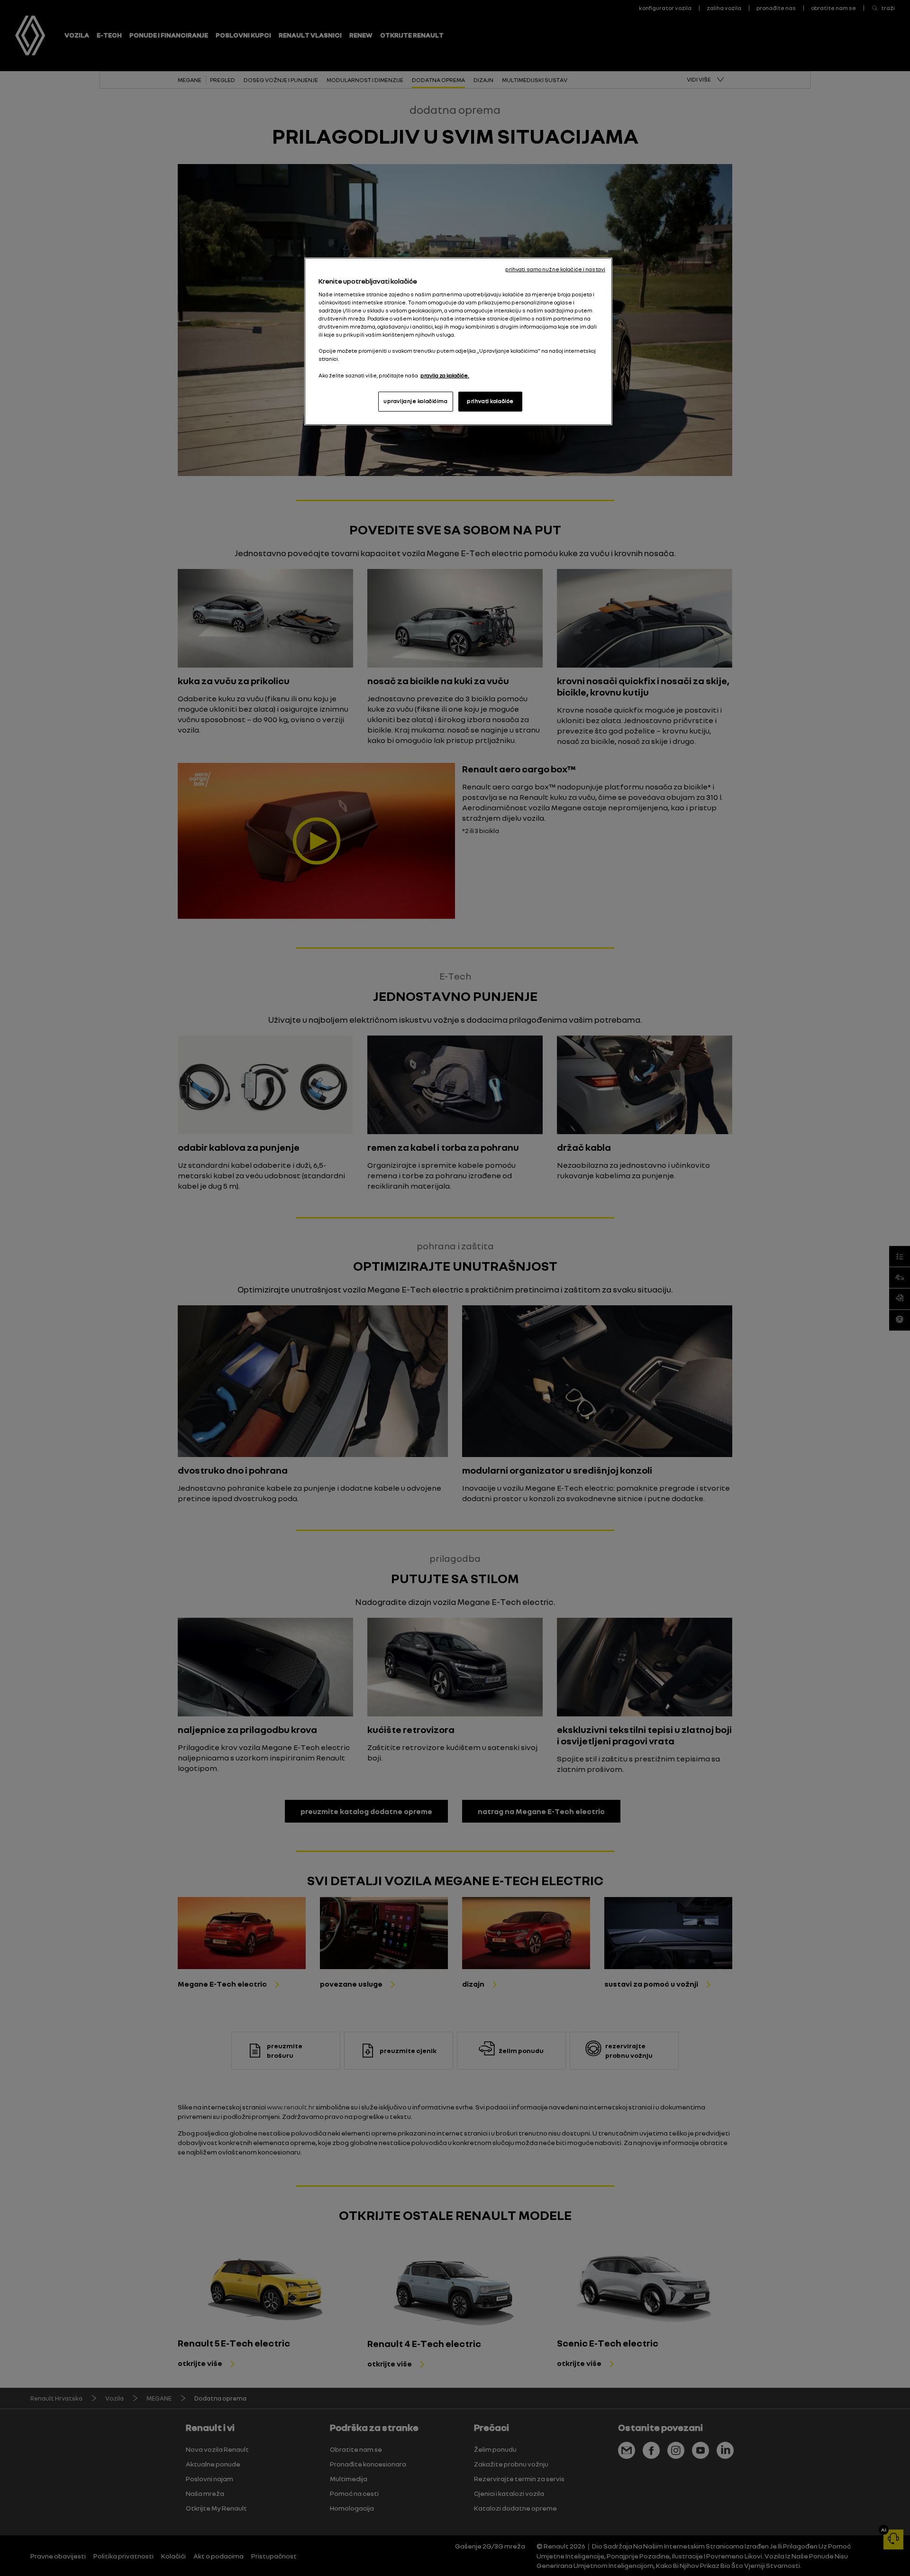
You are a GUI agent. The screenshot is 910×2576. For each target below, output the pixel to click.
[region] (458, 341)
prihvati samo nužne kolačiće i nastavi (555, 269)
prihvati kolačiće (490, 401)
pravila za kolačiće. (445, 376)
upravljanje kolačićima (416, 401)
